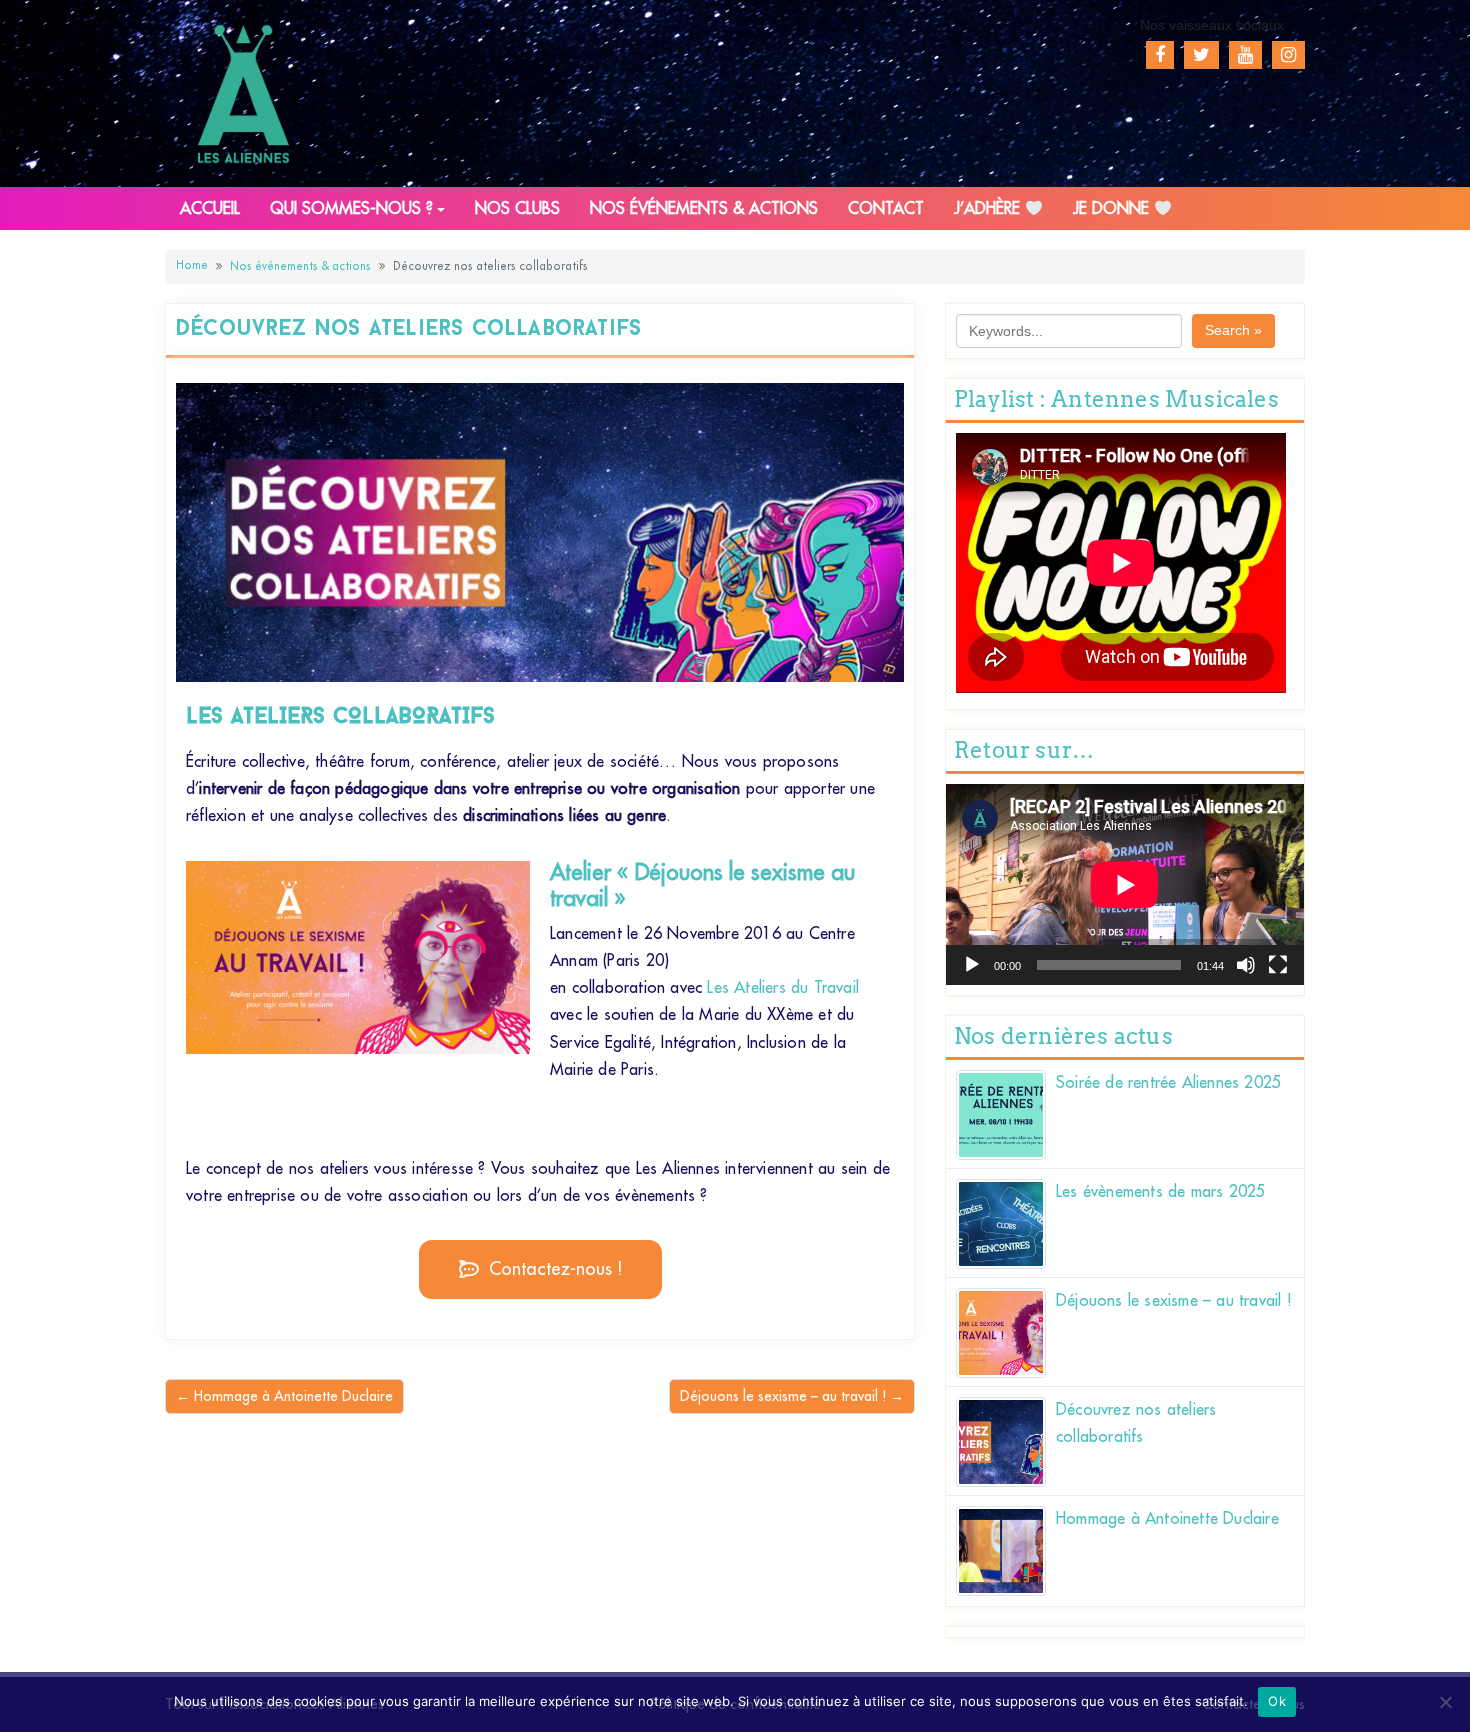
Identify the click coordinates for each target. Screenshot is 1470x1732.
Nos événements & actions (704, 209)
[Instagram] (1288, 55)
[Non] (1445, 1702)
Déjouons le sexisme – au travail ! (1174, 1301)
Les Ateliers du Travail (783, 988)
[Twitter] (1201, 55)
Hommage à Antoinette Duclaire (1167, 1519)
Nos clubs (517, 209)
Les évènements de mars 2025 (1160, 1192)
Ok (1277, 1701)
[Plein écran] (1278, 965)
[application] (1125, 884)
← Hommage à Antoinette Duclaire (284, 1396)
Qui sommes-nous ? (351, 209)
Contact (886, 209)
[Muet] (1246, 965)
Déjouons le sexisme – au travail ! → (792, 1396)
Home (192, 265)
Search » (1233, 330)
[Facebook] (1160, 55)
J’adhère (989, 209)
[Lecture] (972, 965)
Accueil (210, 209)
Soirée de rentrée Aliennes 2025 (1168, 1083)
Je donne (1113, 209)
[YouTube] (1245, 55)
